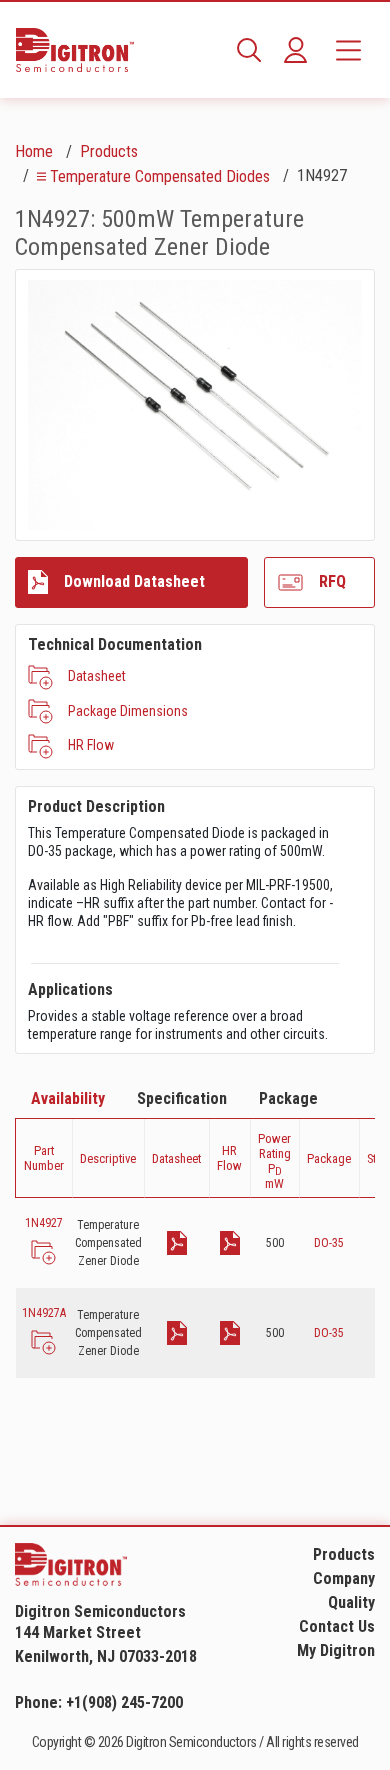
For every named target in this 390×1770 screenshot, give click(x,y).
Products (109, 151)
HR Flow (91, 745)
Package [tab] (288, 1098)
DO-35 (329, 1243)
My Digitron (336, 1650)
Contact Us (337, 1626)
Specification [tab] (182, 1098)
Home (34, 151)
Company (344, 1578)
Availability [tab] (68, 1098)
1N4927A (44, 1313)
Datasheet (97, 676)
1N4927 (44, 1223)
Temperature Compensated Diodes (160, 176)
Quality (351, 1602)
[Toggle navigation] (348, 50)
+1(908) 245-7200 (124, 1702)
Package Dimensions (128, 711)
